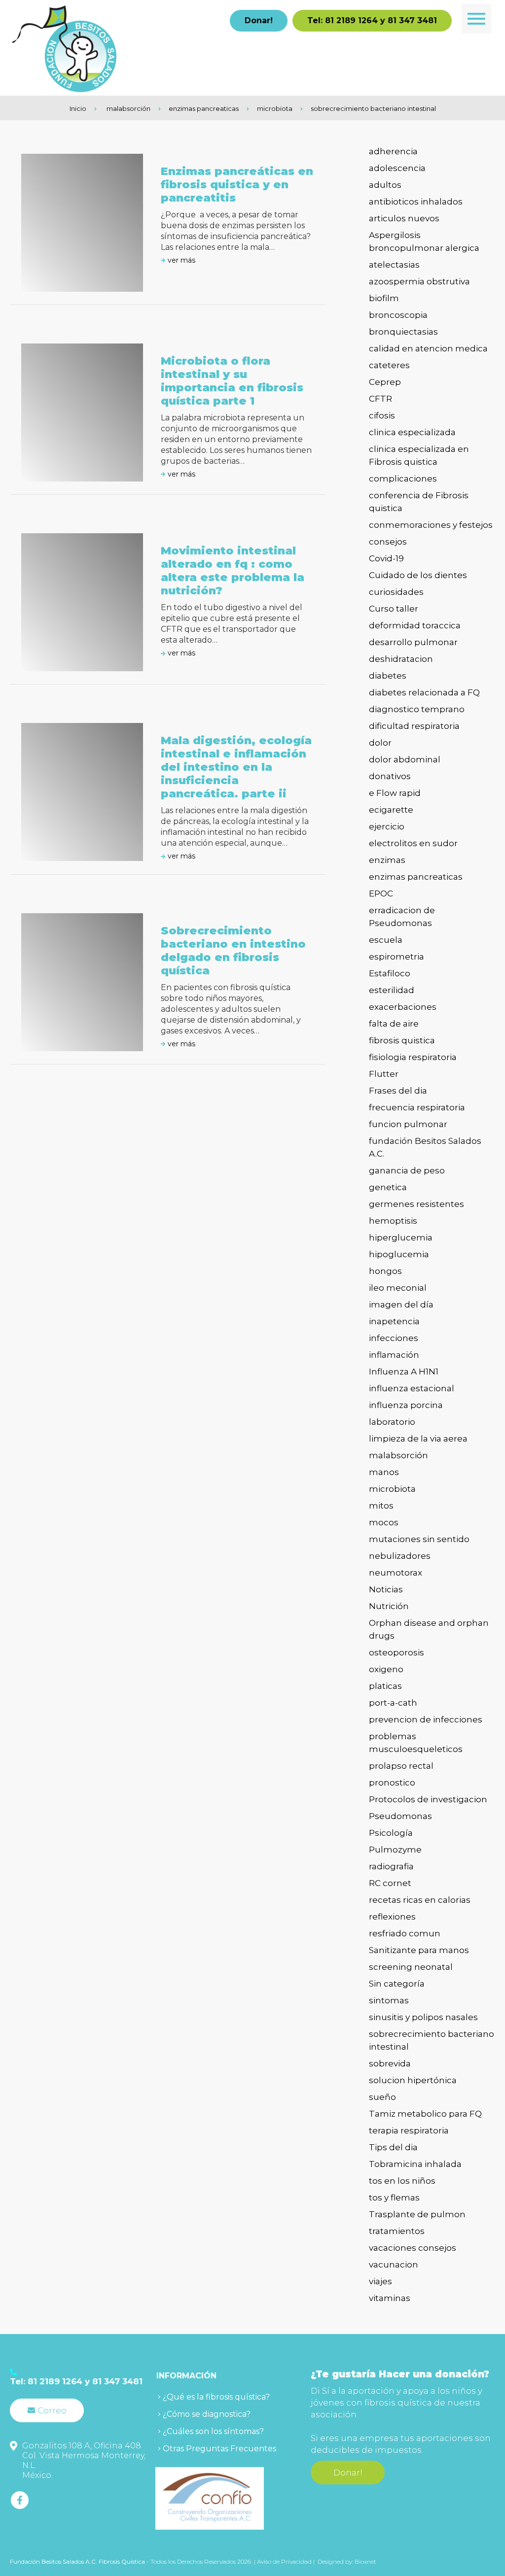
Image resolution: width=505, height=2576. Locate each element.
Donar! (259, 20)
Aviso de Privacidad (285, 2561)
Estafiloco (390, 973)
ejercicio (387, 826)
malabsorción (128, 108)
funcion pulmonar (408, 1124)
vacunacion (394, 2265)
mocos (384, 1522)
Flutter (384, 1074)
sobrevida (390, 2063)
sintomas (389, 2000)
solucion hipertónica (413, 2080)
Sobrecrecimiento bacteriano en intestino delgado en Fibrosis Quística (233, 951)
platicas (385, 1686)
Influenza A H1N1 (404, 1372)
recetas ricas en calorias (420, 1900)
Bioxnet (365, 2561)
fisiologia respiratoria (413, 1057)
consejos (388, 542)
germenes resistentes (416, 1204)
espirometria (397, 957)
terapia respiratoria (409, 2130)
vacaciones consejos (413, 2248)
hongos (385, 1271)
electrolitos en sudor (413, 843)
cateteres (389, 365)
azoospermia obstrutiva (419, 281)
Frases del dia (398, 1091)
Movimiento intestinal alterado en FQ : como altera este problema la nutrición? (233, 571)
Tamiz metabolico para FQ (425, 2114)
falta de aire (394, 1024)
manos (384, 1472)
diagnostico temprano (417, 709)
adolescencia (397, 168)
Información (186, 2376)
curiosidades (396, 592)
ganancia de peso (407, 1170)
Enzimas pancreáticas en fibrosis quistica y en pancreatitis (237, 185)
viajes (380, 2281)
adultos (385, 185)
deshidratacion (401, 659)
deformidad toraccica (415, 625)
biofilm (384, 298)
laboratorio (392, 1422)
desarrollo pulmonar (413, 642)
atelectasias (394, 265)
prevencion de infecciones (426, 1719)
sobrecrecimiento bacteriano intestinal (373, 108)
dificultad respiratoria (414, 726)
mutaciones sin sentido (419, 1539)
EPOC (381, 893)
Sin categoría (397, 1984)
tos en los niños (402, 2181)
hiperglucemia (401, 1237)
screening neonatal (411, 1967)
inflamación (394, 1355)
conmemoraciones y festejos (431, 525)
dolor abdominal (405, 759)
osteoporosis (397, 1652)
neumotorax (396, 1573)
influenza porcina (406, 1405)
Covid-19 (386, 558)
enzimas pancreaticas (204, 108)
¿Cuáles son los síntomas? (213, 2431)
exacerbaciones (403, 1007)
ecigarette (391, 810)
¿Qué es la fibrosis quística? (216, 2397)
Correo (52, 2410)
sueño (382, 2097)
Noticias (386, 1589)
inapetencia (394, 1321)
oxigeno (386, 1669)
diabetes (388, 676)
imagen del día (401, 1305)
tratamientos (397, 2231)
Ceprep (385, 382)
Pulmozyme (395, 1850)
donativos (390, 776)
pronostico (392, 1783)
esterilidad (392, 990)
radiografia (391, 1866)
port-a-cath (393, 1703)
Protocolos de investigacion (428, 1799)
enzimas (387, 860)
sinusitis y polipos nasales (423, 2017)
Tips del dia (393, 2147)
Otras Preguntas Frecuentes (219, 2449)
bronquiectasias (403, 332)
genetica (388, 1187)
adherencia (393, 151)
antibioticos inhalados (416, 202)
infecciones (394, 1338)
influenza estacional (412, 1388)
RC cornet (390, 1883)
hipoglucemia (399, 1254)
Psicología (391, 1833)
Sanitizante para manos (419, 1950)
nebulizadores (400, 1556)
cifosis (382, 415)
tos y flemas (394, 2198)
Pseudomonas (400, 1816)
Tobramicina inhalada (415, 2164)
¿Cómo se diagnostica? (207, 2414)
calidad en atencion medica (428, 348)
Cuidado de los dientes (418, 575)
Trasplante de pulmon (417, 2214)
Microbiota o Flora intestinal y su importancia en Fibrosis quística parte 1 (232, 381)
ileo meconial (398, 1288)
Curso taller (394, 609)
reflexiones (392, 1917)
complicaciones (403, 479)
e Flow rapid (395, 793)
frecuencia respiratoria (417, 1107)
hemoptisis (393, 1221)
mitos (381, 1506)
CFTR (380, 399)
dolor (380, 743)
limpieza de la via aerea (418, 1439)
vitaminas (390, 2298)
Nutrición (389, 1606)
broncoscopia (398, 315)
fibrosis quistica (402, 1040)
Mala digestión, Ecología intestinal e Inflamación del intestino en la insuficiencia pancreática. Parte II (236, 767)
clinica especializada (412, 432)
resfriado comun (405, 1933)
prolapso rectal (401, 1766)
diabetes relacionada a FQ (424, 692)
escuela (386, 940)
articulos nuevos (404, 218)
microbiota (275, 108)
